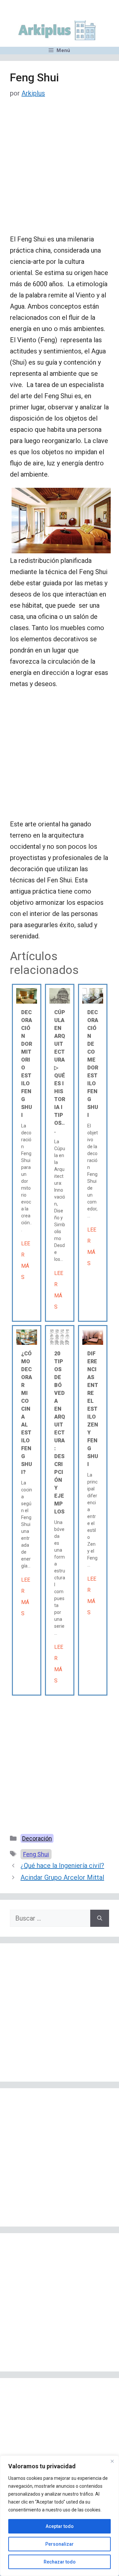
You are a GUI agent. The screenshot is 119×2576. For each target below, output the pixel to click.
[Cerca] (112, 2461)
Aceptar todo (60, 2526)
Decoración (37, 1838)
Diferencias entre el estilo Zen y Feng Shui (93, 1409)
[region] (59, 2516)
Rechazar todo (60, 2562)
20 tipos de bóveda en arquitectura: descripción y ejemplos (60, 1433)
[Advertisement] (59, 172)
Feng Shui (36, 1854)
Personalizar (59, 2544)
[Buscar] (100, 1918)
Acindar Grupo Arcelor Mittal (62, 1877)
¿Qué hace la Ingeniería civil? (62, 1866)
